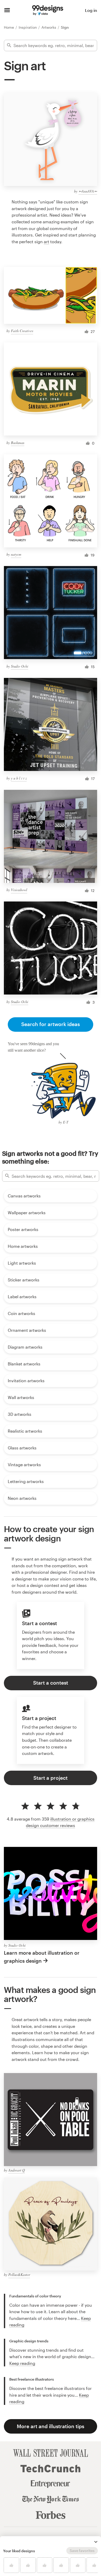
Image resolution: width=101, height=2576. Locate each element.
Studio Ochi (20, 666)
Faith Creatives (22, 331)
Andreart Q (17, 2170)
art (46, 242)
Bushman (18, 443)
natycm (16, 554)
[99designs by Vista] (48, 10)
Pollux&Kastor (19, 2275)
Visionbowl (19, 890)
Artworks (49, 27)
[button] (96, 2542)
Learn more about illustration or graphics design (42, 1957)
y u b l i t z (19, 778)
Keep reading (22, 2363)
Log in (91, 10)
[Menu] (7, 10)
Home (9, 27)
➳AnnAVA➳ (88, 191)
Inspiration (28, 27)
